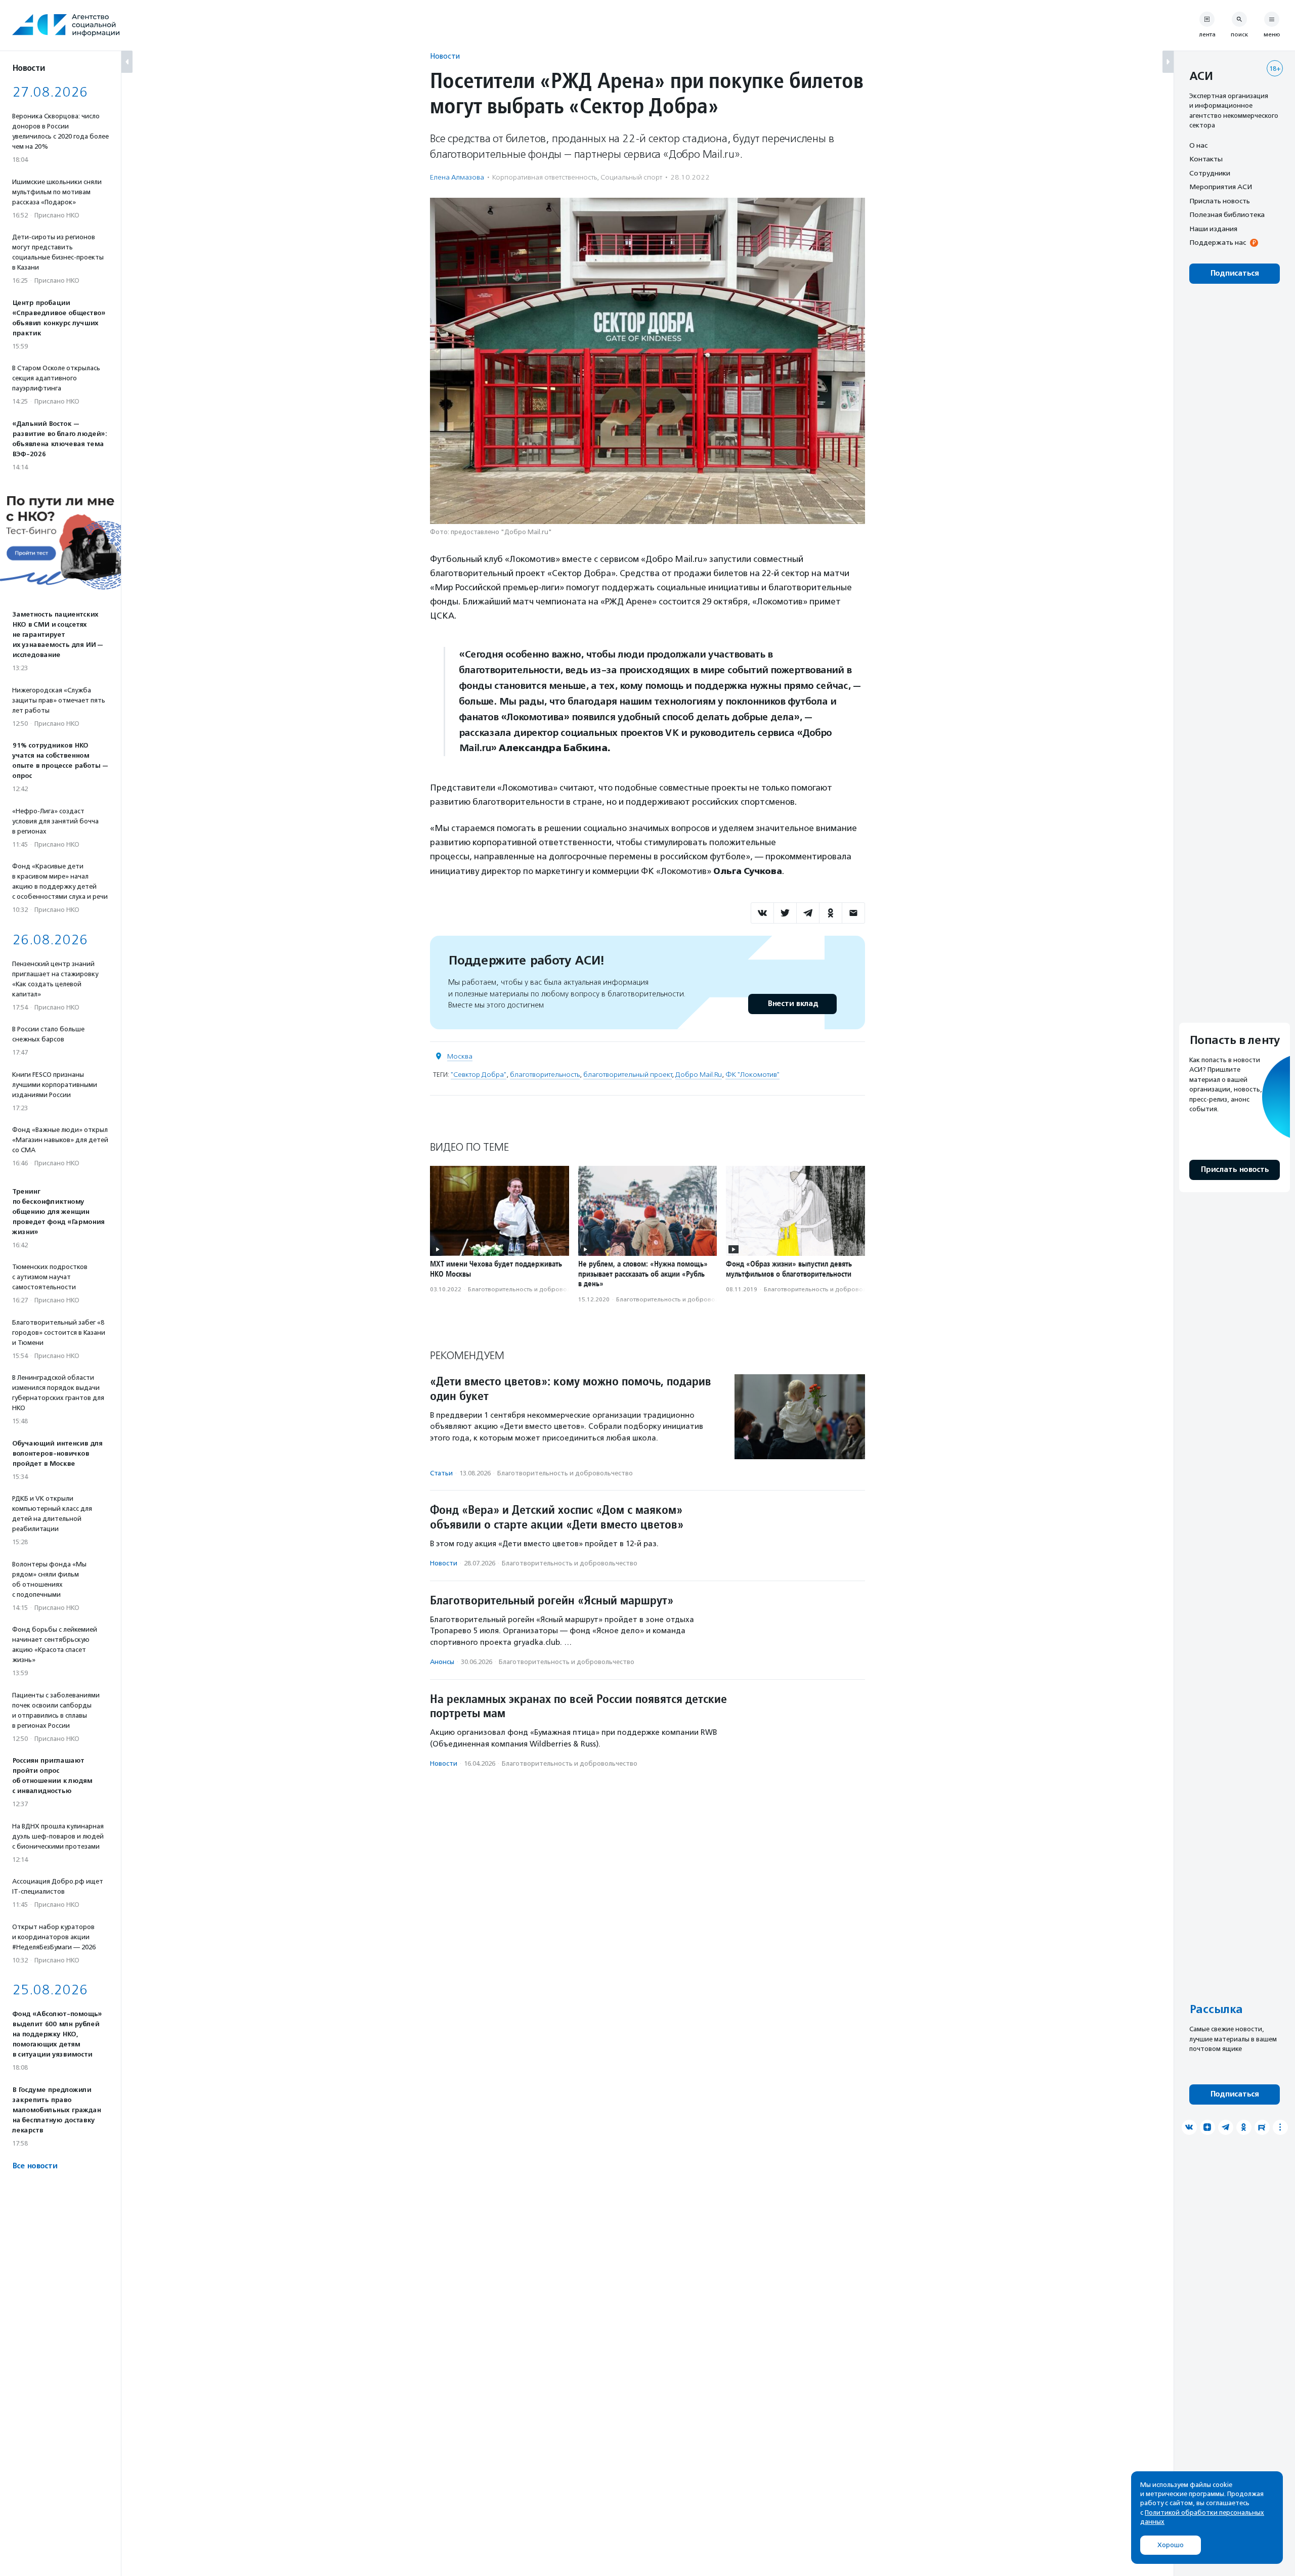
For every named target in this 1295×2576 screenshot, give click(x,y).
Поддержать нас (1218, 243)
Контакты (1206, 159)
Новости (445, 56)
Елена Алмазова (457, 177)
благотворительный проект (628, 1075)
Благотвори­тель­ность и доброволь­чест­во (531, 1289)
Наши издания (1213, 229)
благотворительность (545, 1075)
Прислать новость (1220, 201)
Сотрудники (1210, 173)
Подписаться (1235, 273)
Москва (460, 1056)
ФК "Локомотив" (752, 1075)
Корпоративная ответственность (545, 177)
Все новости (35, 2166)
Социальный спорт (631, 177)
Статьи (441, 1473)
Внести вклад (793, 1004)
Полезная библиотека (1227, 215)
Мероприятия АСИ (1221, 187)
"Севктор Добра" (479, 1075)
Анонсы (442, 1662)
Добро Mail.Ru (699, 1075)
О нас (1198, 145)
